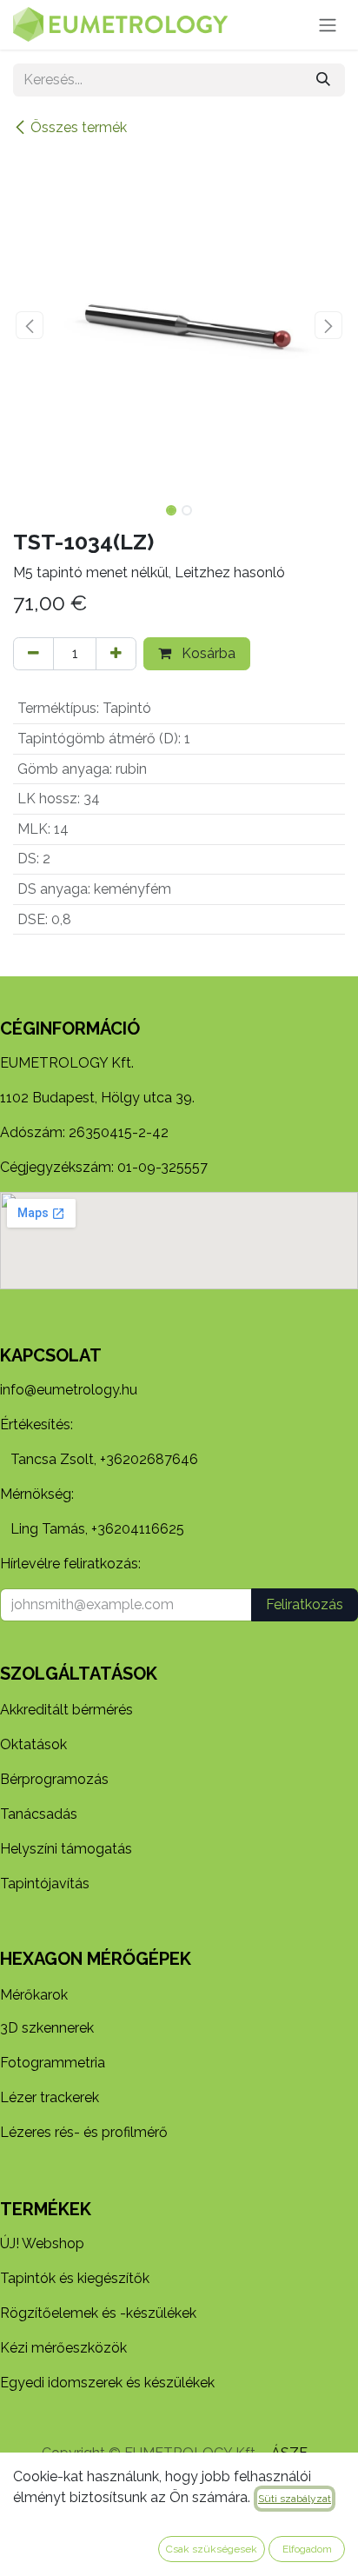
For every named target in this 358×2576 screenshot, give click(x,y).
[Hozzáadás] (116, 654)
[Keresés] (323, 80)
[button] (30, 325)
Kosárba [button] (207, 653)
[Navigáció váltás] (328, 25)
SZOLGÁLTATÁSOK (79, 1674)
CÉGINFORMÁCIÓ (70, 1028)
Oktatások (33, 1744)
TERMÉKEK (46, 2209)
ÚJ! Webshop (42, 2243)
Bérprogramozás (54, 1779)
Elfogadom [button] (307, 2549)
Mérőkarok (34, 1995)
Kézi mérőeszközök (63, 2348)
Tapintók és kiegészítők (75, 2278)
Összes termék (79, 127)
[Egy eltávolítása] (33, 654)
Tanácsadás (39, 1814)
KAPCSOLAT (51, 1355)
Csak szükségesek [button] (212, 2549)
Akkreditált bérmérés (66, 1710)
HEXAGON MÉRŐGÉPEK (96, 1959)
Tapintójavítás (45, 1884)
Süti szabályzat (295, 2499)
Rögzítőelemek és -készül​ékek (98, 2313)
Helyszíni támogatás (66, 1849)
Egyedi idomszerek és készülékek (107, 2383)
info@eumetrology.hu (69, 1390)
